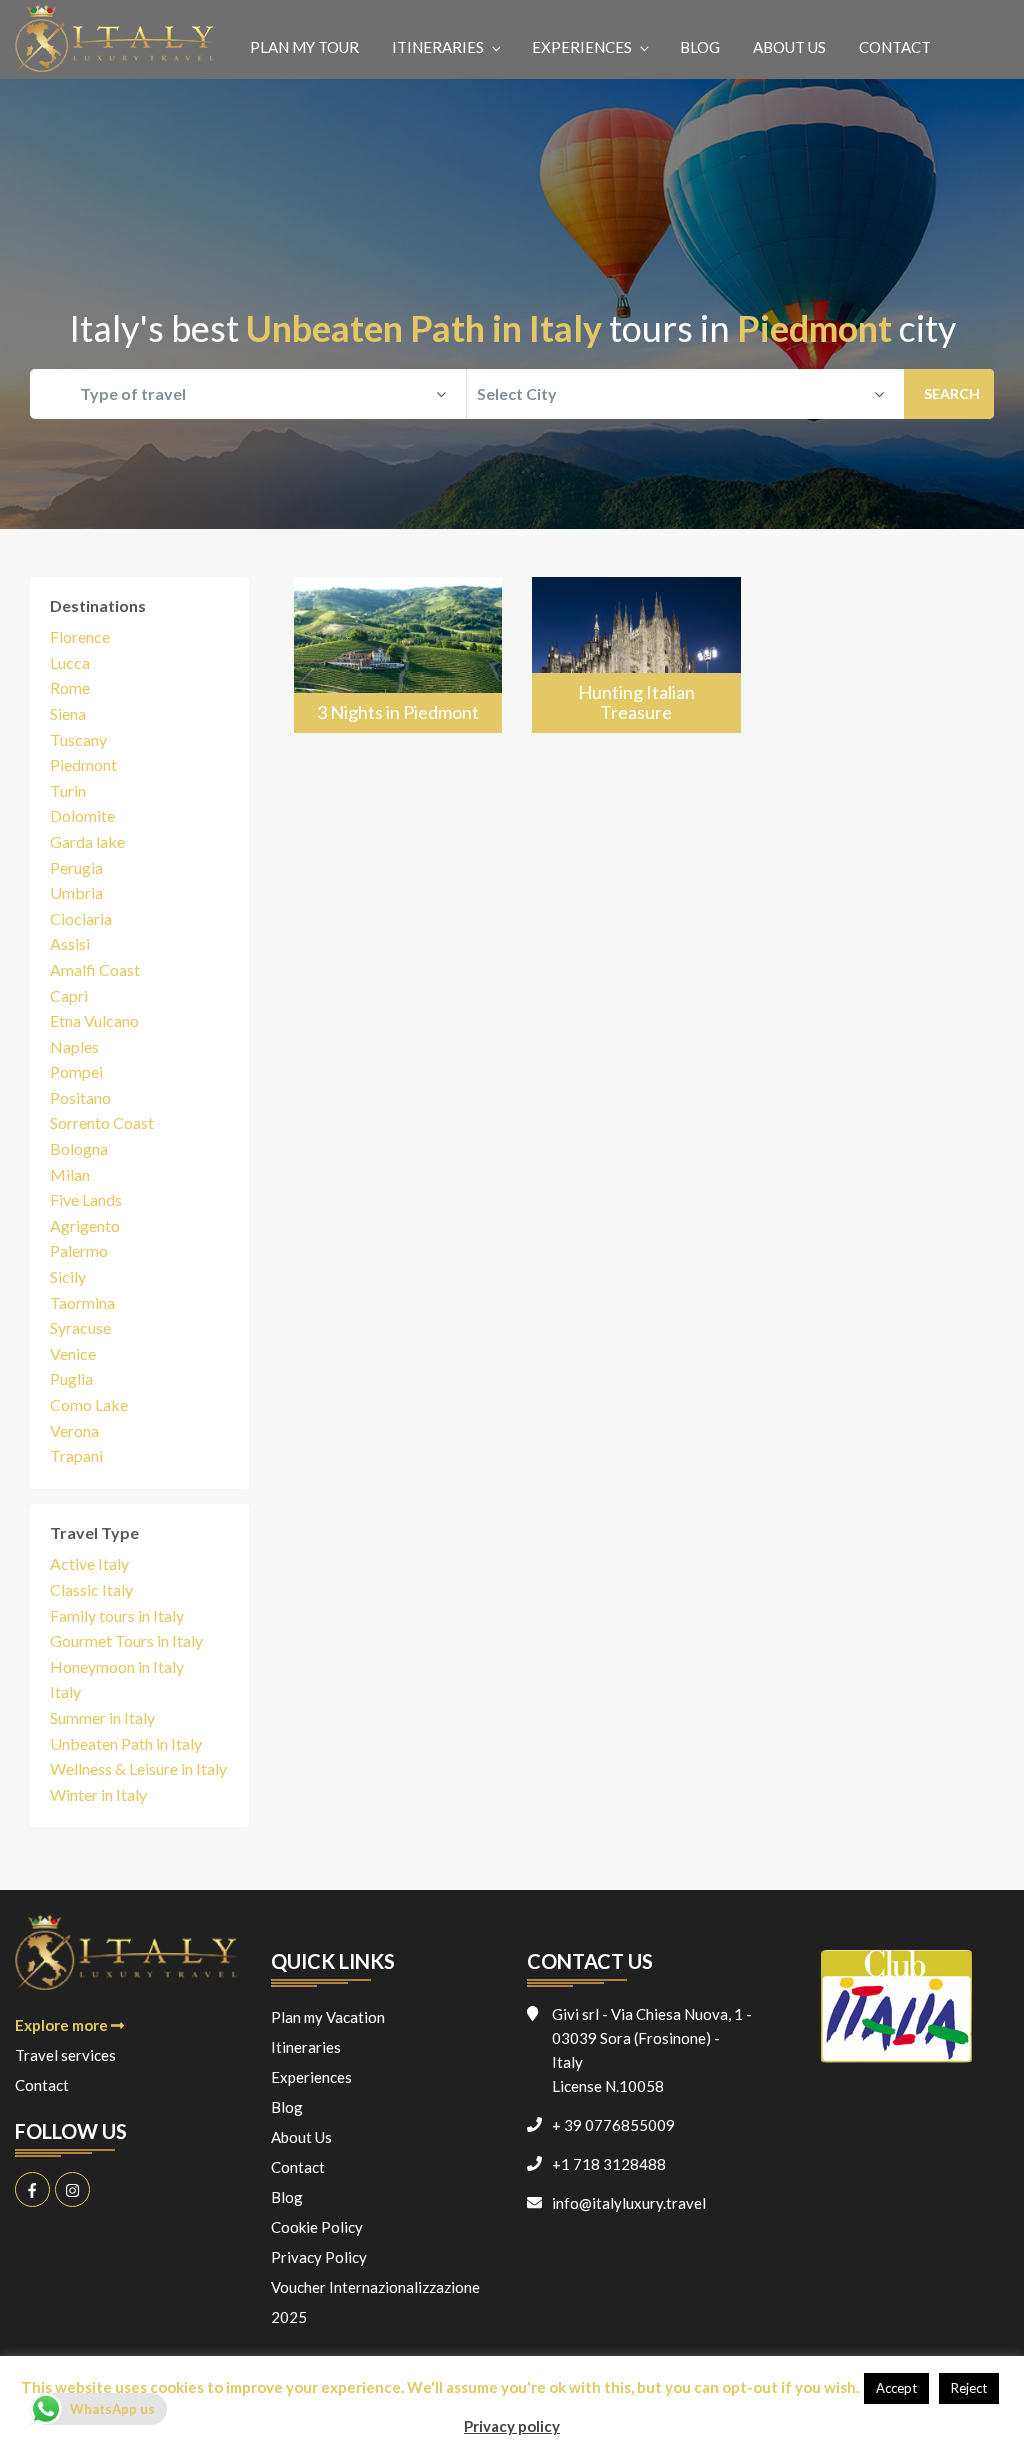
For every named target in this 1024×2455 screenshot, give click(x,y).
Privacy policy (512, 2426)
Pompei (76, 1071)
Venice (73, 1353)
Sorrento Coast (102, 1122)
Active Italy (89, 1563)
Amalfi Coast (95, 969)
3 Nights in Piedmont (398, 712)
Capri (69, 995)
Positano (80, 1097)
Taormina (82, 1302)
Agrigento (85, 1225)
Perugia (76, 867)
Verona (74, 1430)
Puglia (71, 1378)
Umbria (76, 892)
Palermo (79, 1250)
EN (982, 41)
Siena (68, 713)
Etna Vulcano (94, 1020)
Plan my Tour (304, 47)
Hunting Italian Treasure (636, 702)
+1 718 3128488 (609, 2164)
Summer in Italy (102, 1717)
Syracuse (80, 1327)
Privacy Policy (319, 2257)
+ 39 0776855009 (613, 2125)
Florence (80, 636)
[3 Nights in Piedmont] (398, 655)
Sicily (68, 1276)
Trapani (76, 1455)
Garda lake (87, 841)
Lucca (70, 662)
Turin (68, 790)
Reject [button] (969, 2388)
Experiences (582, 47)
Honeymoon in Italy (117, 1666)
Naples (74, 1046)
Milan (70, 1174)
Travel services (65, 2055)
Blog (700, 47)
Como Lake (89, 1404)
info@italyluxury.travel (629, 2203)
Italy (65, 1691)
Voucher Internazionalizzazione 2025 (375, 2302)
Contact (895, 47)
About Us (789, 47)
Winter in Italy (98, 1794)
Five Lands (86, 1199)
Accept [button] (896, 2388)
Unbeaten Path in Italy (126, 1743)
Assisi (70, 943)
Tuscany (78, 739)
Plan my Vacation (328, 2017)
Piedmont (83, 764)
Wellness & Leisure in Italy (138, 1768)
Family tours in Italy (117, 1615)
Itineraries (438, 47)
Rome (70, 687)
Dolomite (82, 815)
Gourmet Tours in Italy (126, 1640)
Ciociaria (81, 918)
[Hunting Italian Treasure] (636, 655)
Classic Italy (91, 1589)
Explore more (63, 2025)
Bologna (79, 1148)
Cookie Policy (317, 2227)
